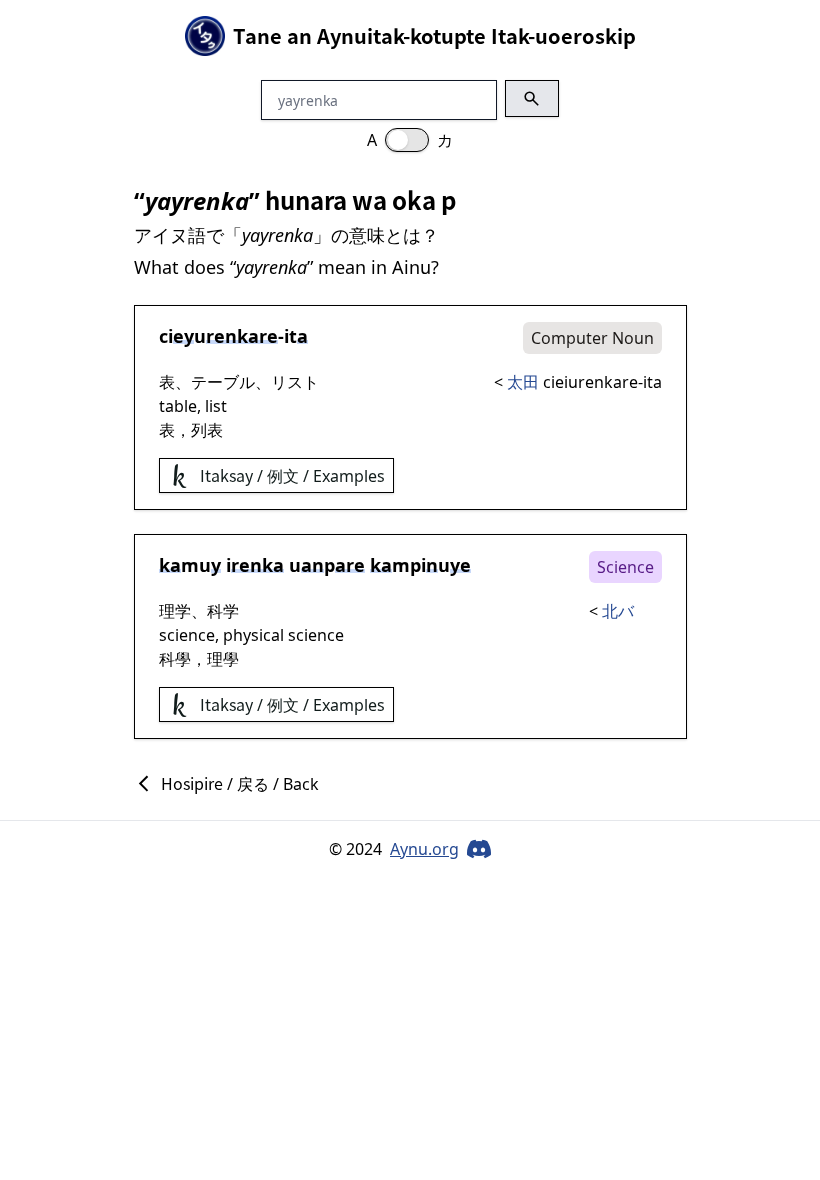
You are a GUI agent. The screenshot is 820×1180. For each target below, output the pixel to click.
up (327, 565)
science (187, 635)
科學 (175, 659)
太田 (523, 382)
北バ (618, 611)
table (178, 406)
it (296, 336)
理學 (223, 659)
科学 (223, 611)
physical (253, 635)
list (216, 406)
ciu (218, 336)
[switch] (407, 140)
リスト (295, 382)
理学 (175, 611)
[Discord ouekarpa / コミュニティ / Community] (479, 849)
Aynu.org (424, 849)
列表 (207, 430)
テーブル (223, 382)
